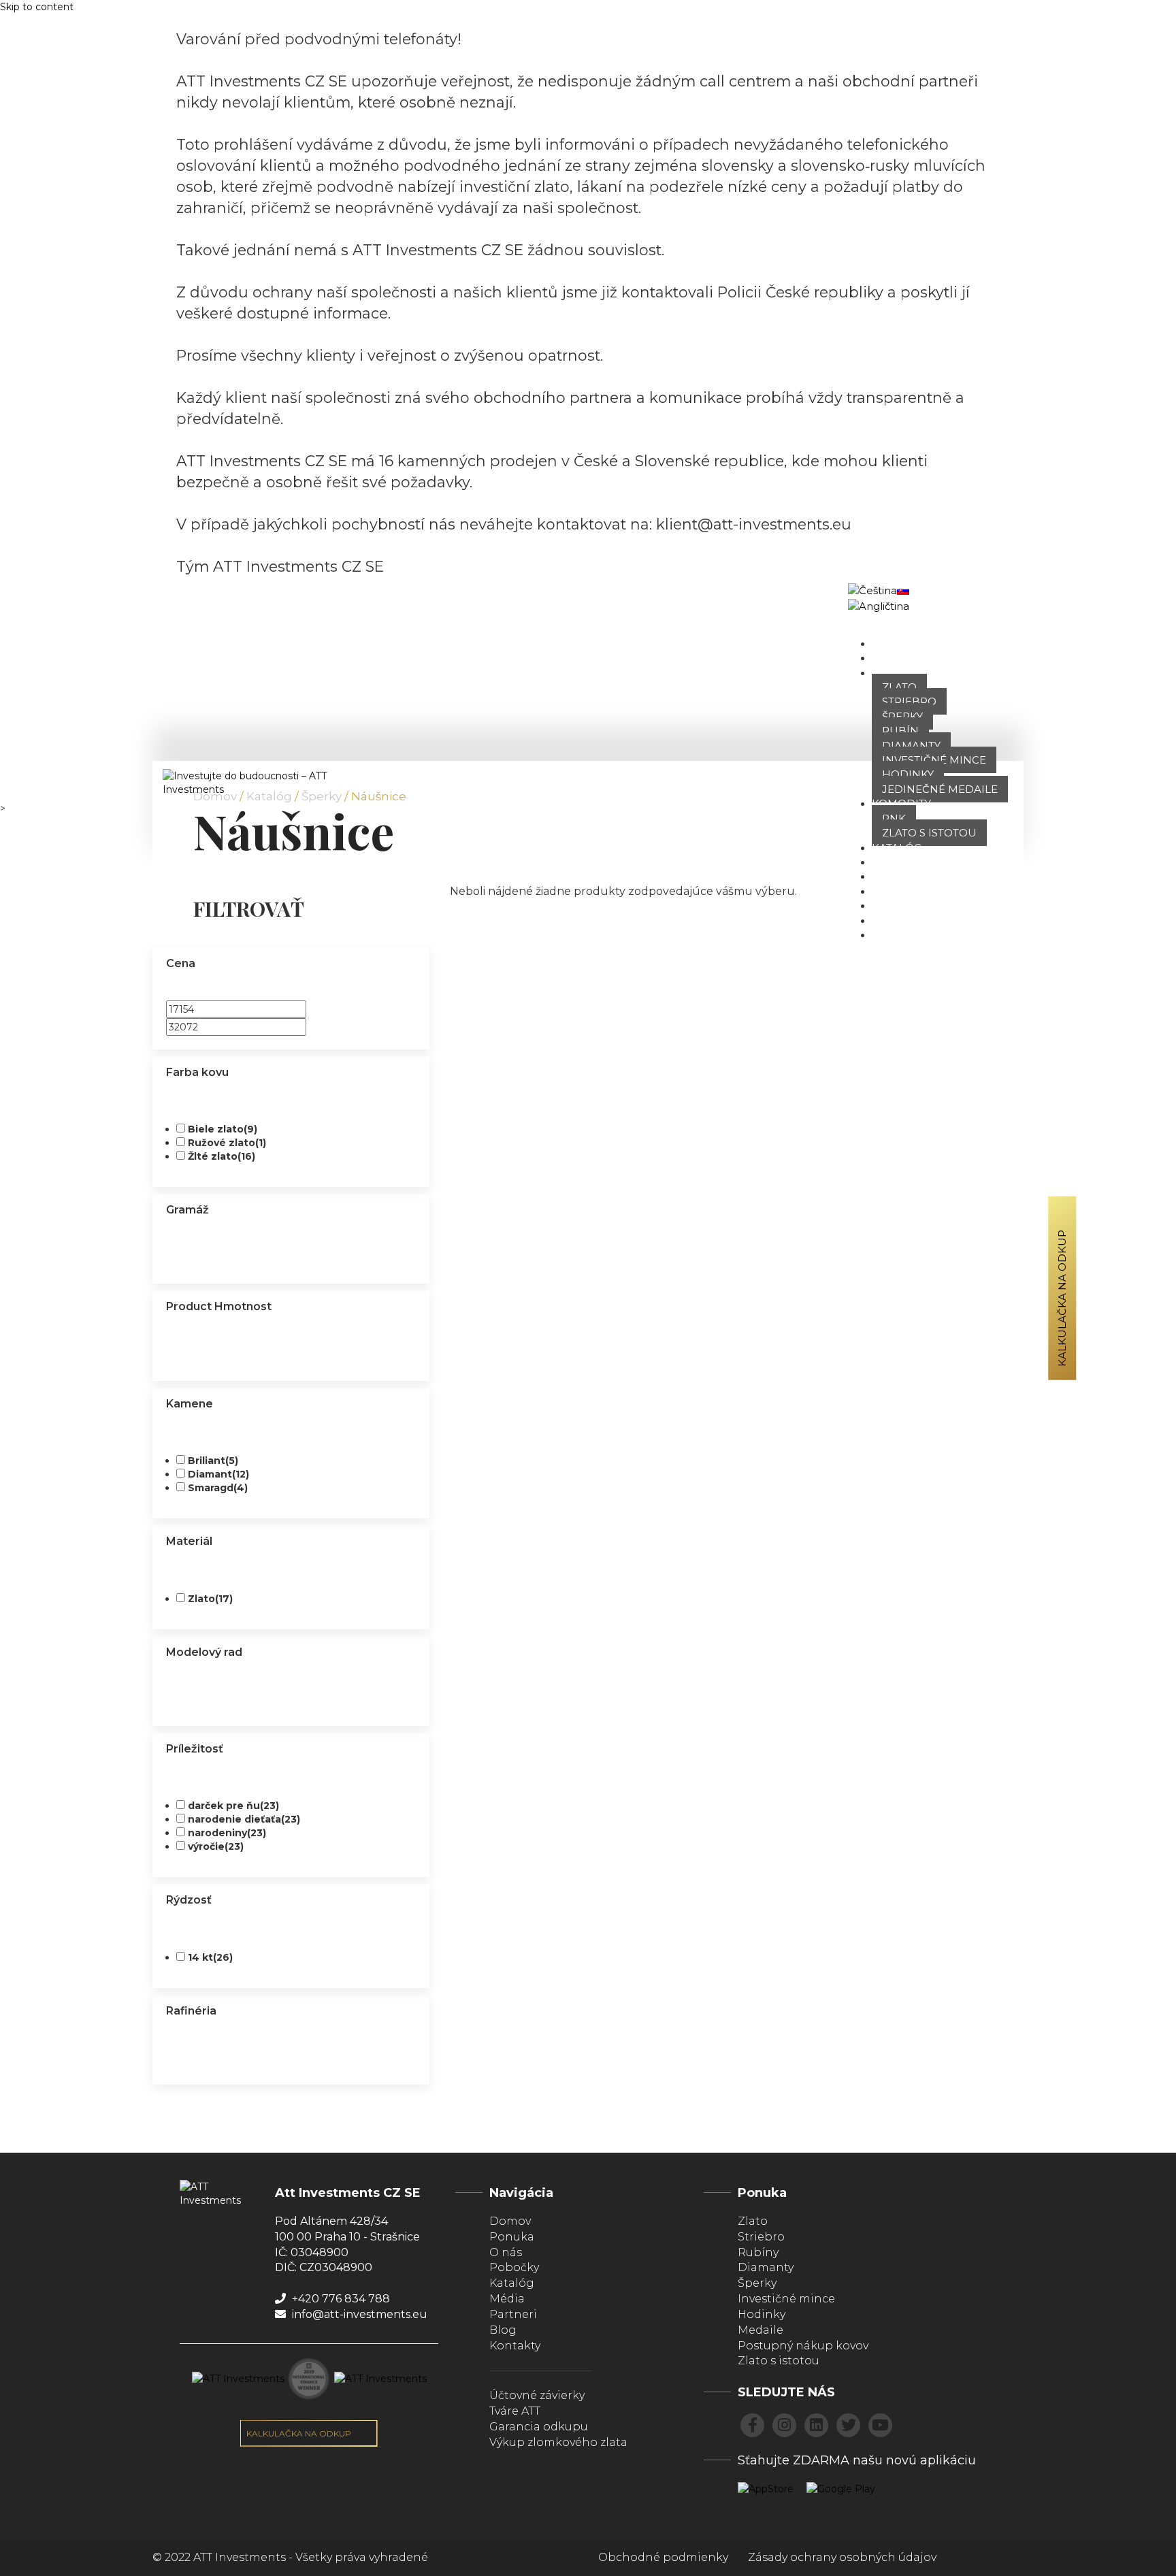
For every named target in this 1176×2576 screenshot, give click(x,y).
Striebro (909, 701)
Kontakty (515, 2346)
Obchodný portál (978, 598)
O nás (889, 658)
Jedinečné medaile (940, 789)
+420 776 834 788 (340, 2299)
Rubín (900, 731)
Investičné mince (934, 760)
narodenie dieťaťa (244, 1819)
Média (507, 2299)
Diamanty (911, 746)
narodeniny (227, 1833)
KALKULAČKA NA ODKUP (300, 2433)
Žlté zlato (222, 1156)
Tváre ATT (900, 876)
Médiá (890, 891)
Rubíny (758, 2252)
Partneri (899, 920)
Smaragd (218, 1488)
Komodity (901, 803)
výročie (216, 1846)
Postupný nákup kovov (803, 2346)
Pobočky (899, 862)
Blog (887, 906)
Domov (894, 643)
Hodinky (908, 774)
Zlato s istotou (929, 833)
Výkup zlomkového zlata (558, 2442)
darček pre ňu (233, 1806)
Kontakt (897, 935)
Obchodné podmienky (663, 2557)
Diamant (218, 1474)
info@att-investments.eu (358, 2314)
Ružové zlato (227, 1143)
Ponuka (896, 673)
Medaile (761, 2330)
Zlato (899, 687)
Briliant (213, 1461)
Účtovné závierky (537, 2395)
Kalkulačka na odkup (1062, 1298)
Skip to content (37, 7)
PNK (894, 818)
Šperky (902, 716)
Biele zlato (223, 1129)
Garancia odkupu (539, 2427)
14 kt (210, 1957)
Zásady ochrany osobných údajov (842, 2557)
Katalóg (897, 848)
